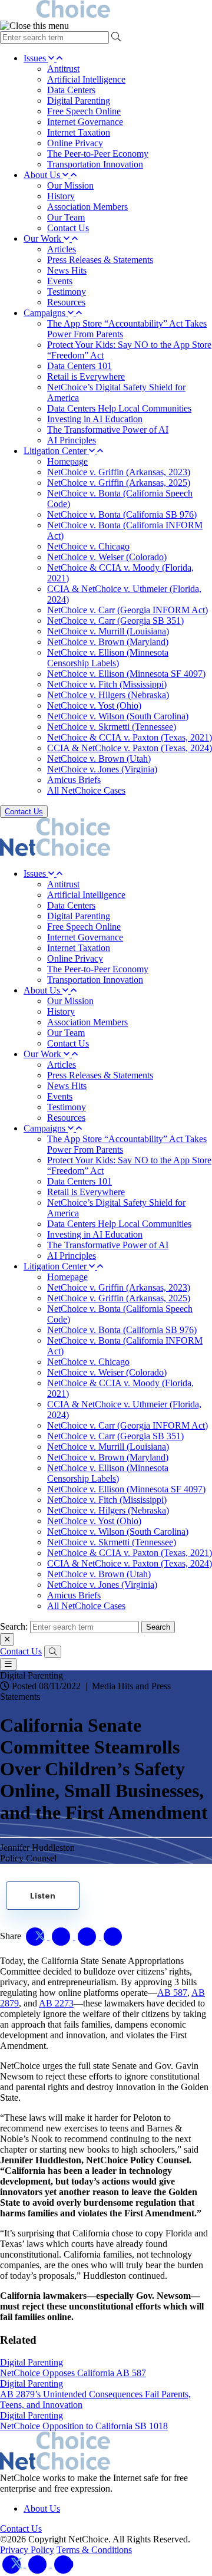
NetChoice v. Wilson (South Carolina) (118, 716)
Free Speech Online (84, 111)
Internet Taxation (79, 132)
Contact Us (68, 228)
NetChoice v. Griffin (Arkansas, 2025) (119, 483)
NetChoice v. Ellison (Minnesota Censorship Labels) (108, 658)
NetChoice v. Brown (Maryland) (108, 642)
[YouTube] (64, 2564)
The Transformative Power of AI (108, 430)
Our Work (44, 238)
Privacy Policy (27, 2550)
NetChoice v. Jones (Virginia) (102, 769)
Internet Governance (85, 122)
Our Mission (70, 185)
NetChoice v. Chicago (88, 546)
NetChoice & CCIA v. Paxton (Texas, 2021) (130, 737)
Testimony (67, 292)
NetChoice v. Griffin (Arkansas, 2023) (119, 472)
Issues (36, 58)
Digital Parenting (79, 101)
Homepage (67, 461)
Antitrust (63, 69)
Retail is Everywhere (86, 376)
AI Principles (72, 440)
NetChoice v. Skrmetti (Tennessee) (112, 727)
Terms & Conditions (94, 2550)
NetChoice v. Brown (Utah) (99, 759)
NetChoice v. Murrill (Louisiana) (108, 631)
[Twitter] (13, 2564)
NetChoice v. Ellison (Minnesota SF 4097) (126, 674)
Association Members (87, 207)
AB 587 (172, 1993)
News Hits (67, 270)
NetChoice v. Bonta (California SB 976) (122, 514)
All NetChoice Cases (86, 790)
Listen (43, 1896)
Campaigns (46, 313)
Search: (14, 1626)
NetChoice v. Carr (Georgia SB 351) (115, 621)
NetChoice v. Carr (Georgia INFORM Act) (127, 610)
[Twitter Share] (37, 1936)
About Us (43, 175)
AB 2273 (56, 2003)
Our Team (66, 217)
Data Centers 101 (79, 366)
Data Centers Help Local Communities (119, 408)
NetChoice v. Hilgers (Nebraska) (108, 695)
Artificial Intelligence (86, 79)
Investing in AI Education (95, 419)
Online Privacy (75, 143)
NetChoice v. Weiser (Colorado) (107, 557)
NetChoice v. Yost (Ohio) (94, 705)
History (61, 196)
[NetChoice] (106, 10)
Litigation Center (56, 451)
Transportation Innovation (95, 164)
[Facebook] (39, 2564)
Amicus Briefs (74, 780)
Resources (66, 302)
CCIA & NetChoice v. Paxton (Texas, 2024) (130, 748)
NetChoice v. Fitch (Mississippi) (107, 684)
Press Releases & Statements (100, 260)
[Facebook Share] (62, 1936)
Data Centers (71, 90)
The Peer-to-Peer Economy (98, 154)
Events (60, 281)
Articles (62, 249)
